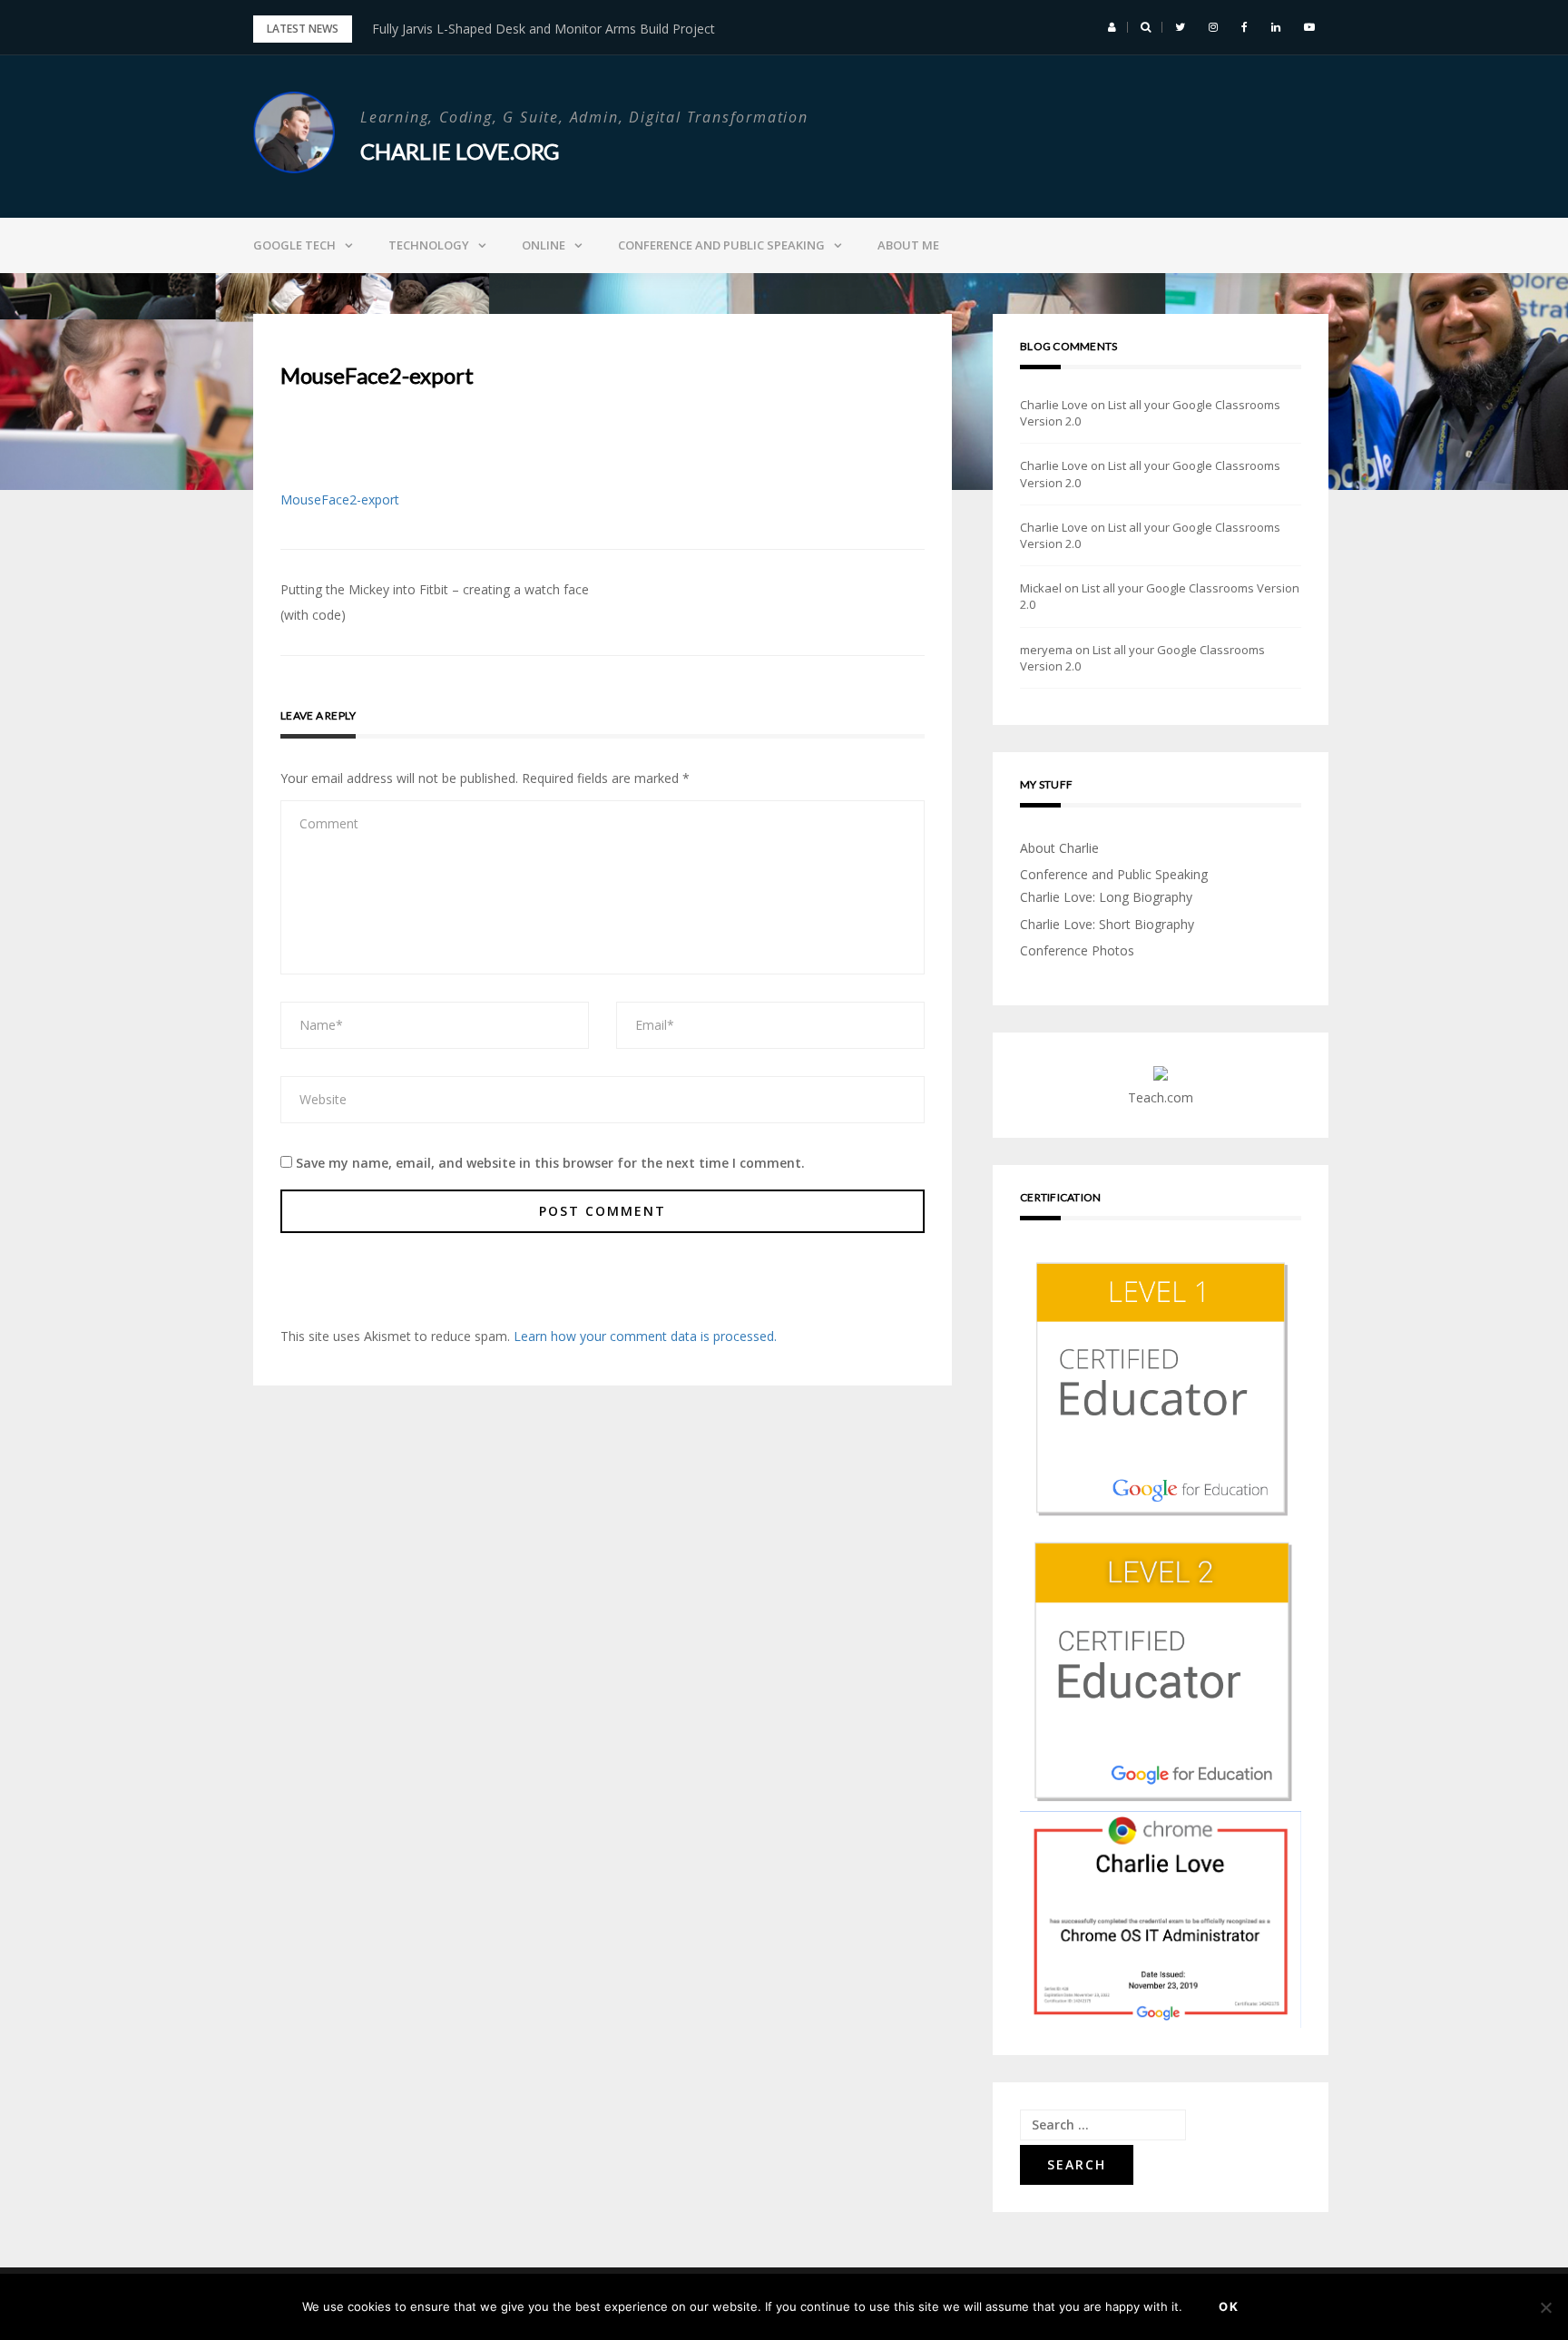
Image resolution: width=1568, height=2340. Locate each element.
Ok (1229, 2306)
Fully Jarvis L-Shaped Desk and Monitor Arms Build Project (544, 29)
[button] (1112, 27)
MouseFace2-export (340, 499)
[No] (1545, 2307)
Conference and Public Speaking (721, 245)
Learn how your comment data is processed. (645, 1336)
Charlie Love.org (460, 151)
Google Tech (294, 245)
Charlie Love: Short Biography (1107, 924)
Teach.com (1161, 1097)
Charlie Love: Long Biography (1106, 897)
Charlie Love (1054, 405)
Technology (429, 245)
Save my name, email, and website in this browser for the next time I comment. (550, 1163)
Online (544, 245)
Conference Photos (1077, 950)
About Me (908, 245)
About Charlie (1059, 848)
